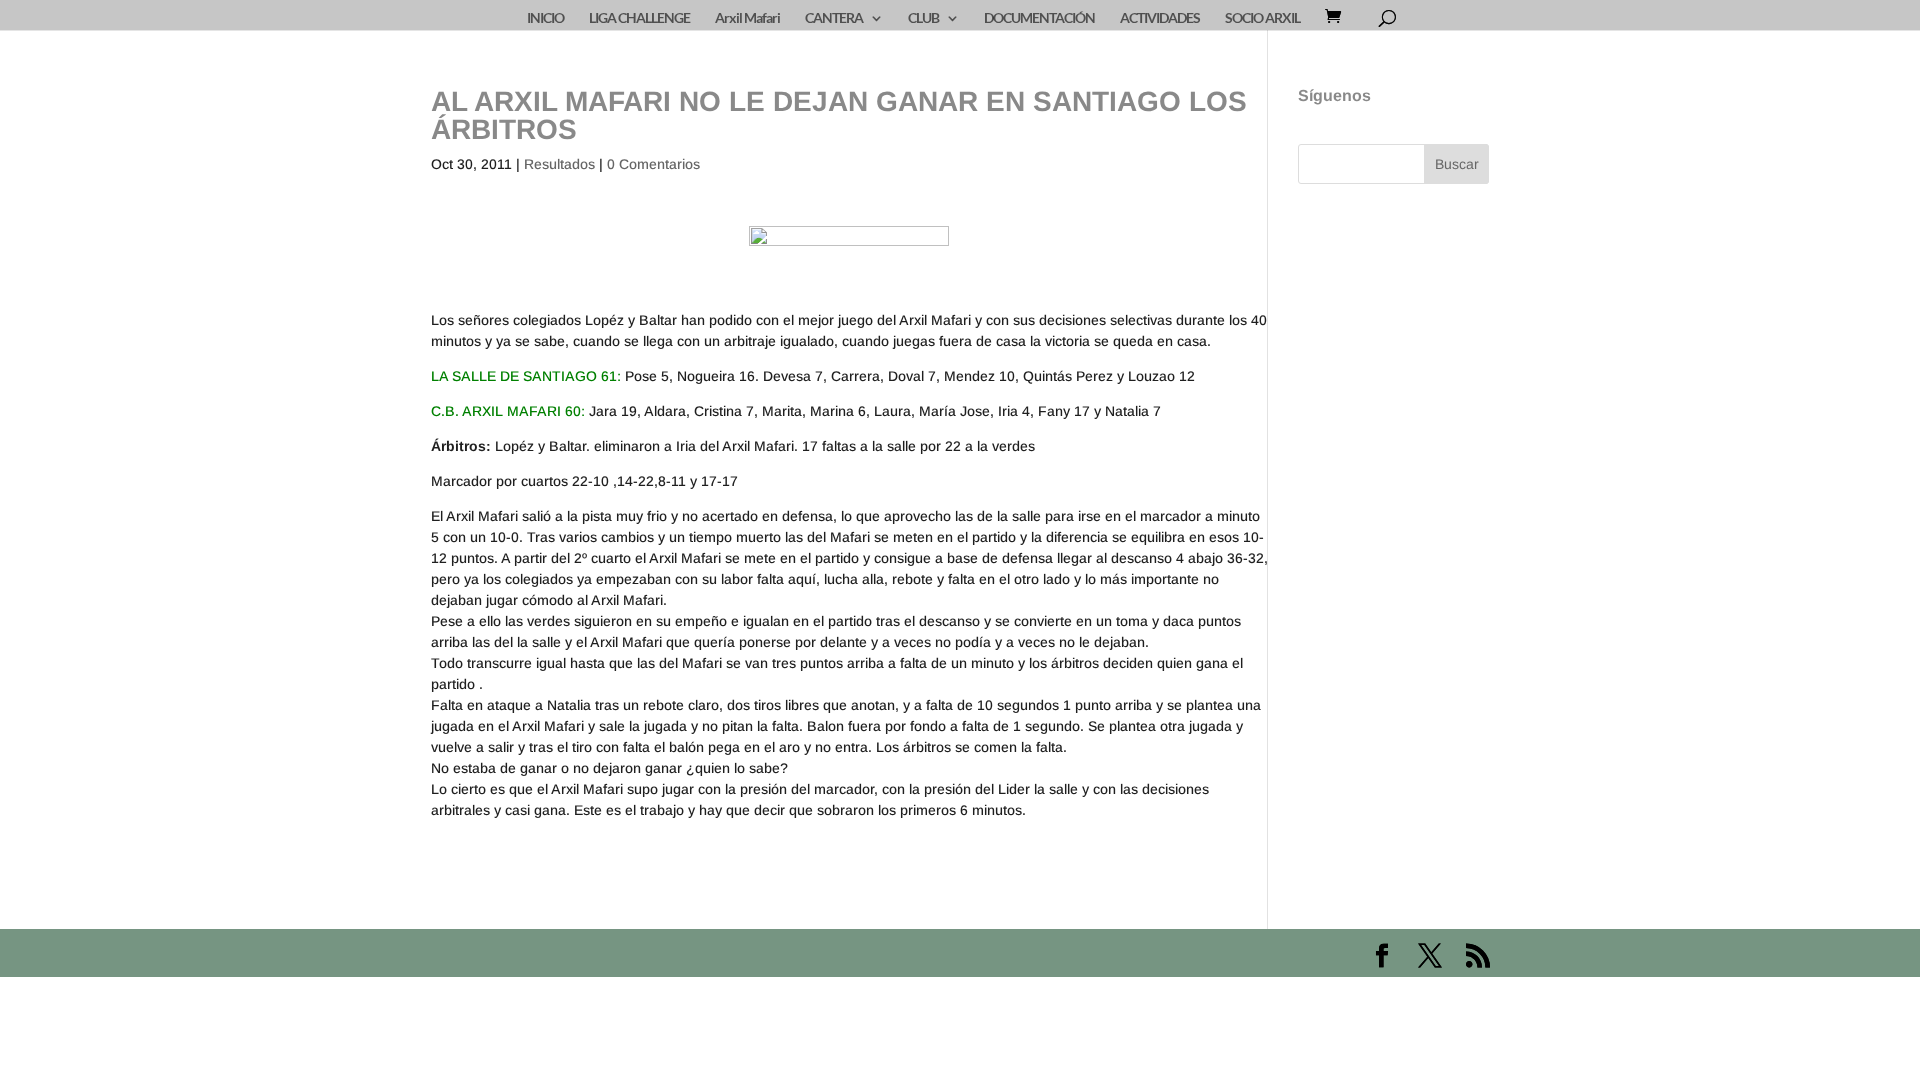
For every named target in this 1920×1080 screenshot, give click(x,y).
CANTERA (834, 18)
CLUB (923, 18)
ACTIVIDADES (1160, 18)
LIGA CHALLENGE (639, 18)
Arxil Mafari (747, 18)
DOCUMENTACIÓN (1039, 18)
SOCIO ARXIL (1262, 18)
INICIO (545, 18)
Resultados (559, 164)
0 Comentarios (653, 164)
